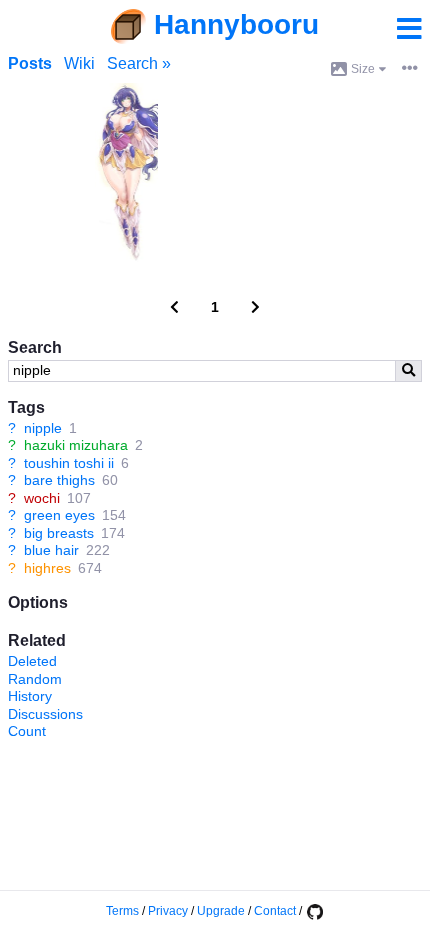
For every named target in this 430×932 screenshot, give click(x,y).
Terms (122, 911)
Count (27, 731)
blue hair (51, 550)
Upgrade (221, 911)
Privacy (168, 911)
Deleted (32, 661)
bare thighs (59, 480)
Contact (275, 911)
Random (35, 679)
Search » (139, 63)
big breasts (59, 533)
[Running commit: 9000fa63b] (314, 911)
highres (47, 568)
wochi (42, 498)
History (30, 696)
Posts (30, 63)
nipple (43, 428)
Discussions (45, 714)
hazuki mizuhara (76, 445)
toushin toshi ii (69, 463)
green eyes (59, 515)
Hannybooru (236, 24)
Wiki (79, 63)
